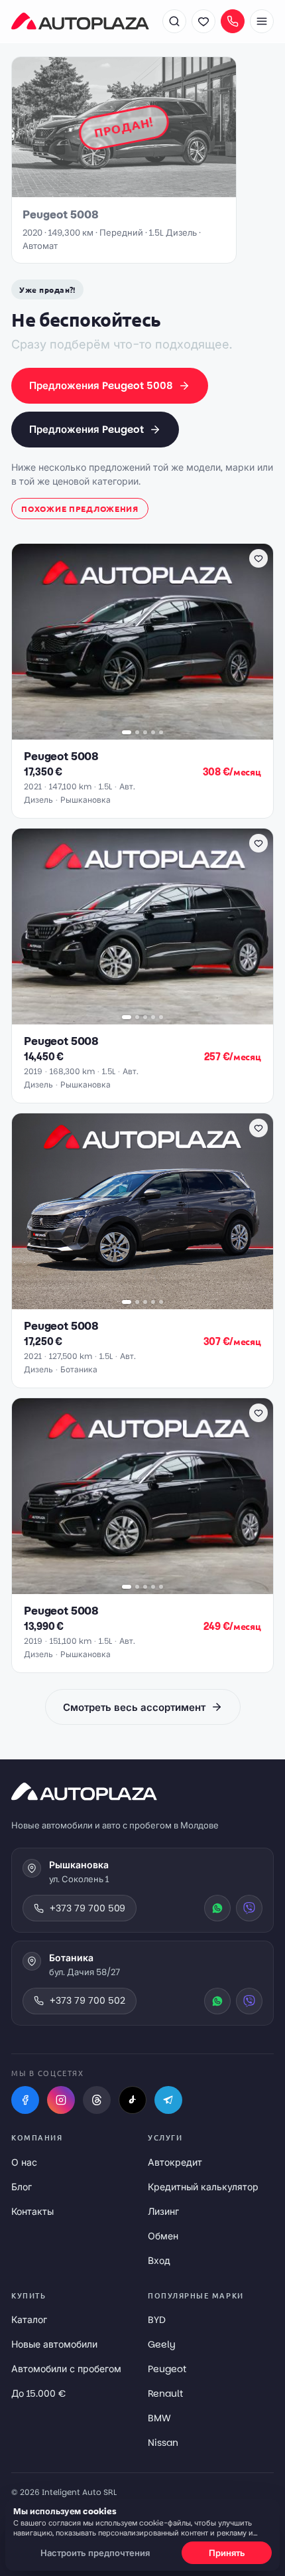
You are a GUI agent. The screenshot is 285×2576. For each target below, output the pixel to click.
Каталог (29, 2320)
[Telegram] (168, 2100)
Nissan (163, 2443)
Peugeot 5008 (61, 757)
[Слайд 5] (161, 732)
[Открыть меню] (262, 21)
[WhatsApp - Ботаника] (217, 2001)
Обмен (163, 2236)
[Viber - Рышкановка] (249, 1908)
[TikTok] (133, 2100)
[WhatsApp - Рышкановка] (217, 1908)
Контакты (32, 2212)
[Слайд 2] (137, 732)
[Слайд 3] (145, 732)
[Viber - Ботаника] (249, 2001)
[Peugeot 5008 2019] (142, 926)
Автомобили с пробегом (66, 2369)
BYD (157, 2320)
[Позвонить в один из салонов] (233, 21)
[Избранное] (203, 21)
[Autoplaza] (80, 21)
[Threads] (97, 2100)
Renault (165, 2393)
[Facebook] (25, 2100)
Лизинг (163, 2212)
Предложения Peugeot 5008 (101, 385)
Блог (22, 2187)
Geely (162, 2344)
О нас (24, 2162)
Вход (159, 2261)
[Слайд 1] (127, 732)
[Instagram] (61, 2100)
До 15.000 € (38, 2393)
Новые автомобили (54, 2344)
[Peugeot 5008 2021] (142, 642)
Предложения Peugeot (86, 429)
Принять (227, 2553)
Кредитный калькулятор (203, 2187)
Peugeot (167, 2369)
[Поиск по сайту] (174, 21)
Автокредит (175, 2162)
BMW (159, 2418)
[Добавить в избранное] (258, 558)
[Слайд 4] (153, 732)
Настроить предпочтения (95, 2553)
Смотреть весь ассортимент (134, 1707)
